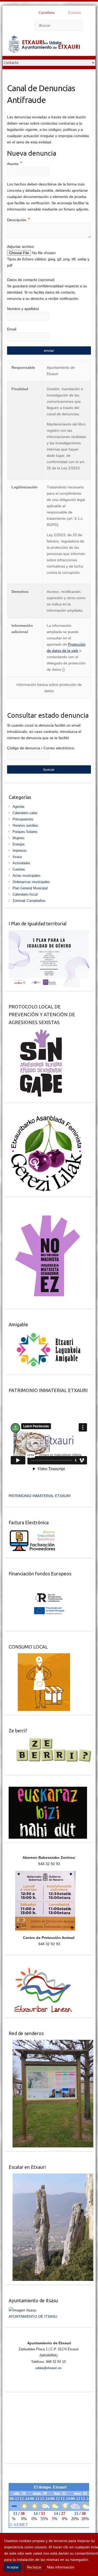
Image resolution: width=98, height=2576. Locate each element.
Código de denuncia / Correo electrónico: (41, 748)
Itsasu (17, 857)
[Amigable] (49, 1334)
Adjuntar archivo (21, 247)
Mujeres (19, 838)
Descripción (19, 219)
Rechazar (34, 2567)
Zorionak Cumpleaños (29, 901)
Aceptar (13, 2567)
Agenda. (19, 807)
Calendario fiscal (25, 894)
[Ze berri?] (51, 1740)
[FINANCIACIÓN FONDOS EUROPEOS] (49, 1583)
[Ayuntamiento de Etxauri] (44, 45)
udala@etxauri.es (48, 2368)
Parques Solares (25, 832)
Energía (18, 844)
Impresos (20, 851)
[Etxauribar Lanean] (41, 1970)
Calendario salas (25, 813)
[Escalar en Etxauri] (51, 2177)
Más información (61, 2567)
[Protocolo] (38, 1032)
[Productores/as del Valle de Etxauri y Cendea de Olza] (39, 1656)
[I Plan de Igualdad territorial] (49, 933)
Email (12, 329)
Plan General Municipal (30, 888)
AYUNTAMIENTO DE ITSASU (33, 2316)
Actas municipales (27, 876)
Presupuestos (23, 819)
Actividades (21, 863)
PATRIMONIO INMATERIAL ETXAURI (40, 1496)
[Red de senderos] (51, 2043)
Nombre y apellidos (23, 309)
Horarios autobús (25, 825)
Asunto (15, 163)
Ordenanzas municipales (31, 882)
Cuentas (19, 869)
